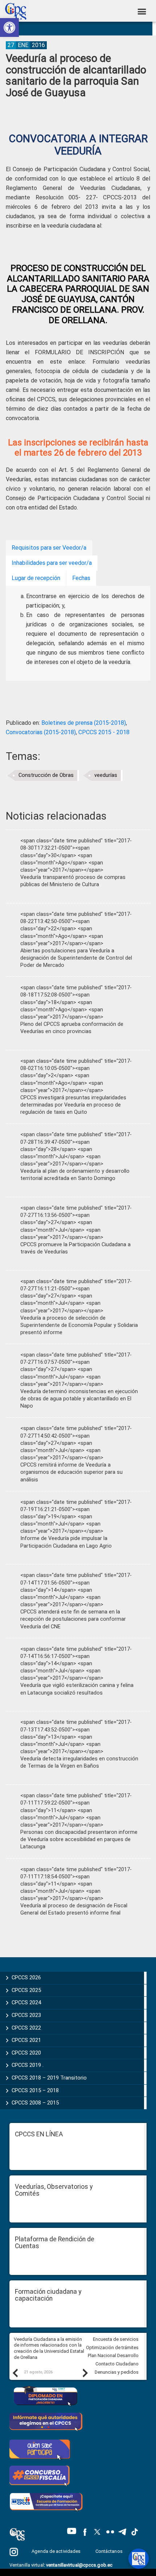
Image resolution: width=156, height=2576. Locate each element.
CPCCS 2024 (26, 2002)
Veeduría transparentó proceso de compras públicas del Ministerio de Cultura (73, 881)
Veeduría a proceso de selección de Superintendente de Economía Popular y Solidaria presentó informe (79, 1325)
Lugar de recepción (36, 578)
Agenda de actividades (56, 2551)
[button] (9, 28)
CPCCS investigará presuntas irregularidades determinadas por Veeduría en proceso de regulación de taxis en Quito (73, 1105)
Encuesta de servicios (116, 2339)
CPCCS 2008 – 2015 (35, 2103)
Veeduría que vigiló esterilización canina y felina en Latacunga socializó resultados (77, 1689)
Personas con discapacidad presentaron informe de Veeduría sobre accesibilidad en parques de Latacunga (79, 1839)
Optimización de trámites (112, 2347)
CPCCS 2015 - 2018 (104, 732)
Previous (15, 2373)
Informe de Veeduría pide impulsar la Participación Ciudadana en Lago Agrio (66, 1542)
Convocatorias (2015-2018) (41, 732)
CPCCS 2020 (26, 2053)
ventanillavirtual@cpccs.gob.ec (79, 2565)
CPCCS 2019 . (28, 2065)
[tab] (49, 548)
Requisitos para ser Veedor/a (49, 548)
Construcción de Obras (46, 775)
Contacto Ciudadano (117, 2364)
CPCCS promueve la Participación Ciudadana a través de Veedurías (75, 1248)
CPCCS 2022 (26, 2028)
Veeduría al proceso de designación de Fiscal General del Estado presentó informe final (74, 1909)
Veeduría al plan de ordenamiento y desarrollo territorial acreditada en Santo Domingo (75, 1175)
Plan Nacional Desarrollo (113, 2355)
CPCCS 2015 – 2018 (35, 2090)
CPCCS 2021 (26, 2040)
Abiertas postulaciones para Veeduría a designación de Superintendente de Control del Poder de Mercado (76, 958)
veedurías (106, 775)
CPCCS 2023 (26, 2015)
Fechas (81, 578)
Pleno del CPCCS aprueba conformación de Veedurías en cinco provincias (72, 1028)
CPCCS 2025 (26, 1990)
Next (85, 2373)
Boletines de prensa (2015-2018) (84, 723)
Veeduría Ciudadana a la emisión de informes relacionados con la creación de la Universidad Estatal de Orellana (49, 2348)
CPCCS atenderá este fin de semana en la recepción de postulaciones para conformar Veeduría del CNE (73, 1619)
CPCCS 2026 (26, 1978)
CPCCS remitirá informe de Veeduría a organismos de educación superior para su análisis (71, 1472)
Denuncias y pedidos (117, 2372)
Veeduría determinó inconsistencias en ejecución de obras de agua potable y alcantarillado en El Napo (79, 1399)
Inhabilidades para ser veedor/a (52, 563)
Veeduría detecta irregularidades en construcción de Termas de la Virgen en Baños (79, 1762)
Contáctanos (110, 2551)
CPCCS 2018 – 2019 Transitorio (49, 2078)
